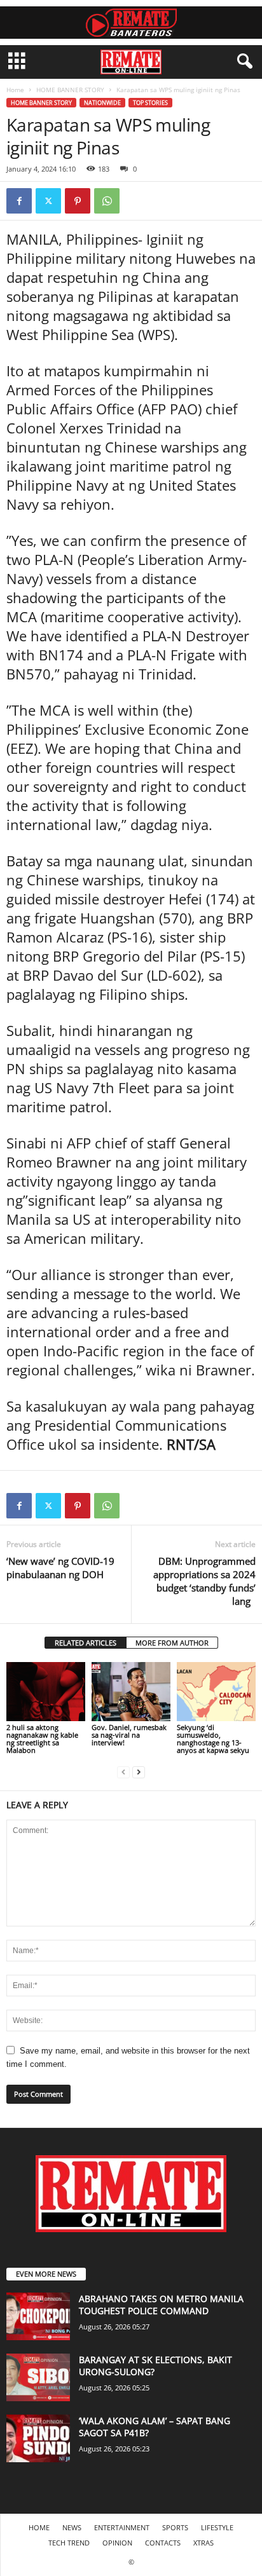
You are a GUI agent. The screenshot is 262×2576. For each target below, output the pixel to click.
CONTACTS (163, 2543)
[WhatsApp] (107, 201)
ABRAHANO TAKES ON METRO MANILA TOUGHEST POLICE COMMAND (161, 2305)
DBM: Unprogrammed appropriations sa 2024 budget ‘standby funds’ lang (204, 1581)
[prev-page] (123, 1772)
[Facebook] (19, 201)
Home (15, 90)
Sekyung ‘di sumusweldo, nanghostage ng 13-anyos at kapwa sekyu (213, 1739)
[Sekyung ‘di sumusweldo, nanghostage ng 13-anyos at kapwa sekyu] (216, 1692)
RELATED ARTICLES (86, 1643)
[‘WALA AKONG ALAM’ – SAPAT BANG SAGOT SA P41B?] (38, 2438)
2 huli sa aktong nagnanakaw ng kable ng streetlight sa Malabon (42, 1739)
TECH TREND (69, 2543)
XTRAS (203, 2543)
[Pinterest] (78, 201)
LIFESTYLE (217, 2527)
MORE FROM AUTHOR (172, 1643)
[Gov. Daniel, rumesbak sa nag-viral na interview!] (131, 1692)
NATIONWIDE (102, 103)
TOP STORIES (150, 103)
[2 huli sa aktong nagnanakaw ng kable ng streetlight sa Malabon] (46, 1692)
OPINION (117, 2543)
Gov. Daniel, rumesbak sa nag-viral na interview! (129, 1735)
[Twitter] (48, 201)
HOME (39, 2527)
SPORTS (175, 2527)
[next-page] (139, 1772)
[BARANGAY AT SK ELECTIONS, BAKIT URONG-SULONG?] (38, 2377)
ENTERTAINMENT (122, 2527)
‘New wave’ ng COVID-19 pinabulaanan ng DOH (60, 1568)
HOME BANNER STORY (70, 90)
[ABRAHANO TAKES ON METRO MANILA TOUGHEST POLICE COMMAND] (38, 2316)
